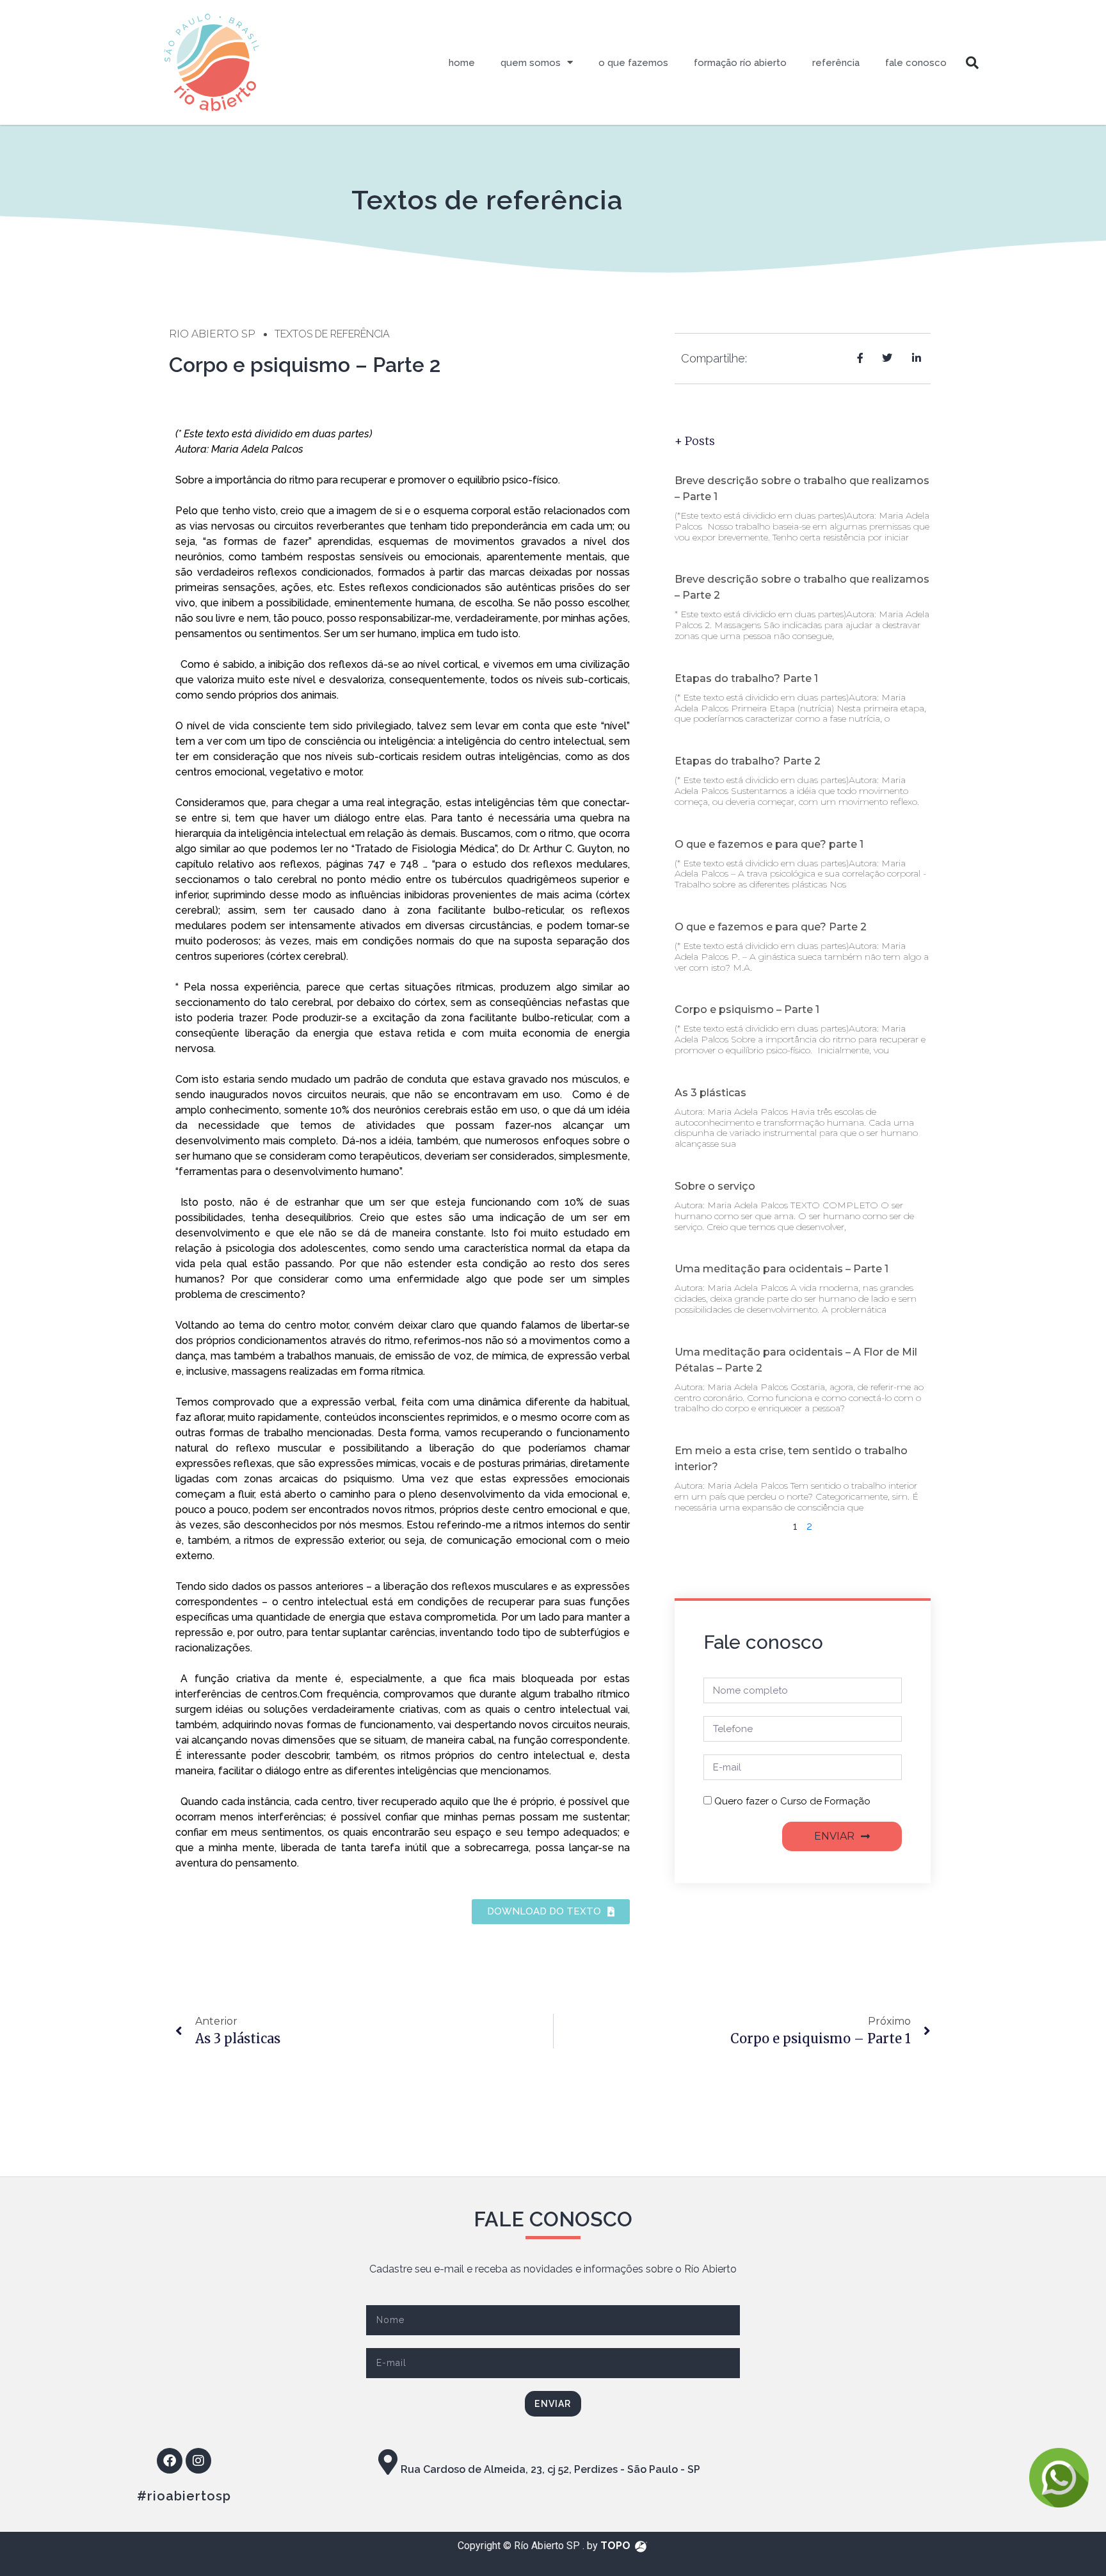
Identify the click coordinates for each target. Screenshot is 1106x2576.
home (462, 63)
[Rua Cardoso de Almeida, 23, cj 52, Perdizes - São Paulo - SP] (388, 2462)
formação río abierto (740, 63)
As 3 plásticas (710, 1093)
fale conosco (916, 63)
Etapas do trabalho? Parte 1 (746, 678)
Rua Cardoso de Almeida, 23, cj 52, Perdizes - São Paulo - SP (550, 2469)
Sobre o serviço (715, 1186)
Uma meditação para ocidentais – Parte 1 (781, 1269)
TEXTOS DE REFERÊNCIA (332, 334)
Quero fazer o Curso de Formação (792, 1801)
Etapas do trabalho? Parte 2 (748, 761)
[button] (972, 63)
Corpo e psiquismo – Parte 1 (747, 1009)
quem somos (531, 63)
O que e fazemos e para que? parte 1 (769, 844)
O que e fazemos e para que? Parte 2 (771, 927)
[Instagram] (198, 2461)
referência (836, 63)
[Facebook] (170, 2461)
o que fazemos (633, 63)
